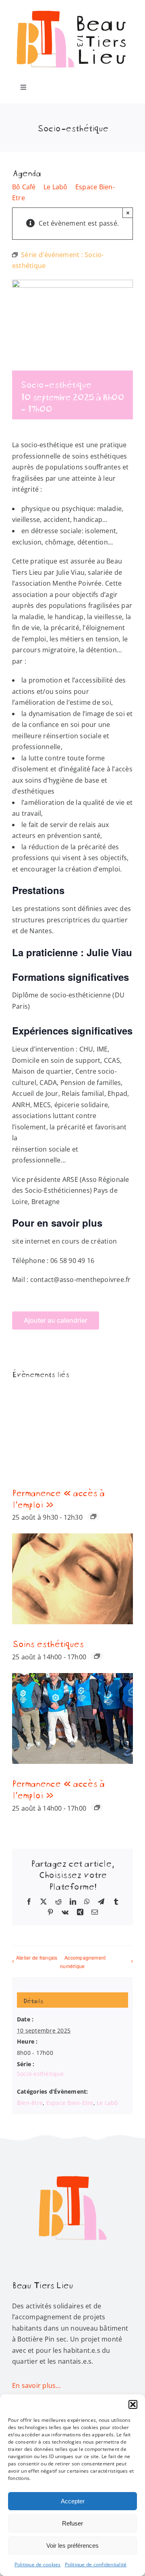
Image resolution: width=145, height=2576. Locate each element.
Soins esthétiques (48, 1643)
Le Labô (56, 187)
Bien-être (30, 2103)
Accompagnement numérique (83, 1962)
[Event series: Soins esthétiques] (97, 1656)
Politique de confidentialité (96, 2564)
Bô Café (24, 187)
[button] (133, 2404)
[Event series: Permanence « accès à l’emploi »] (93, 1516)
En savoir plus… (36, 2385)
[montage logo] (72, 9)
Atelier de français (37, 1957)
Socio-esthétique (40, 2074)
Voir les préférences (72, 2546)
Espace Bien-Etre (70, 2103)
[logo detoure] (72, 2153)
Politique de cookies (38, 2564)
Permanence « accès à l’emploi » (58, 1498)
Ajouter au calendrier (56, 1320)
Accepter (73, 2501)
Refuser (72, 2523)
